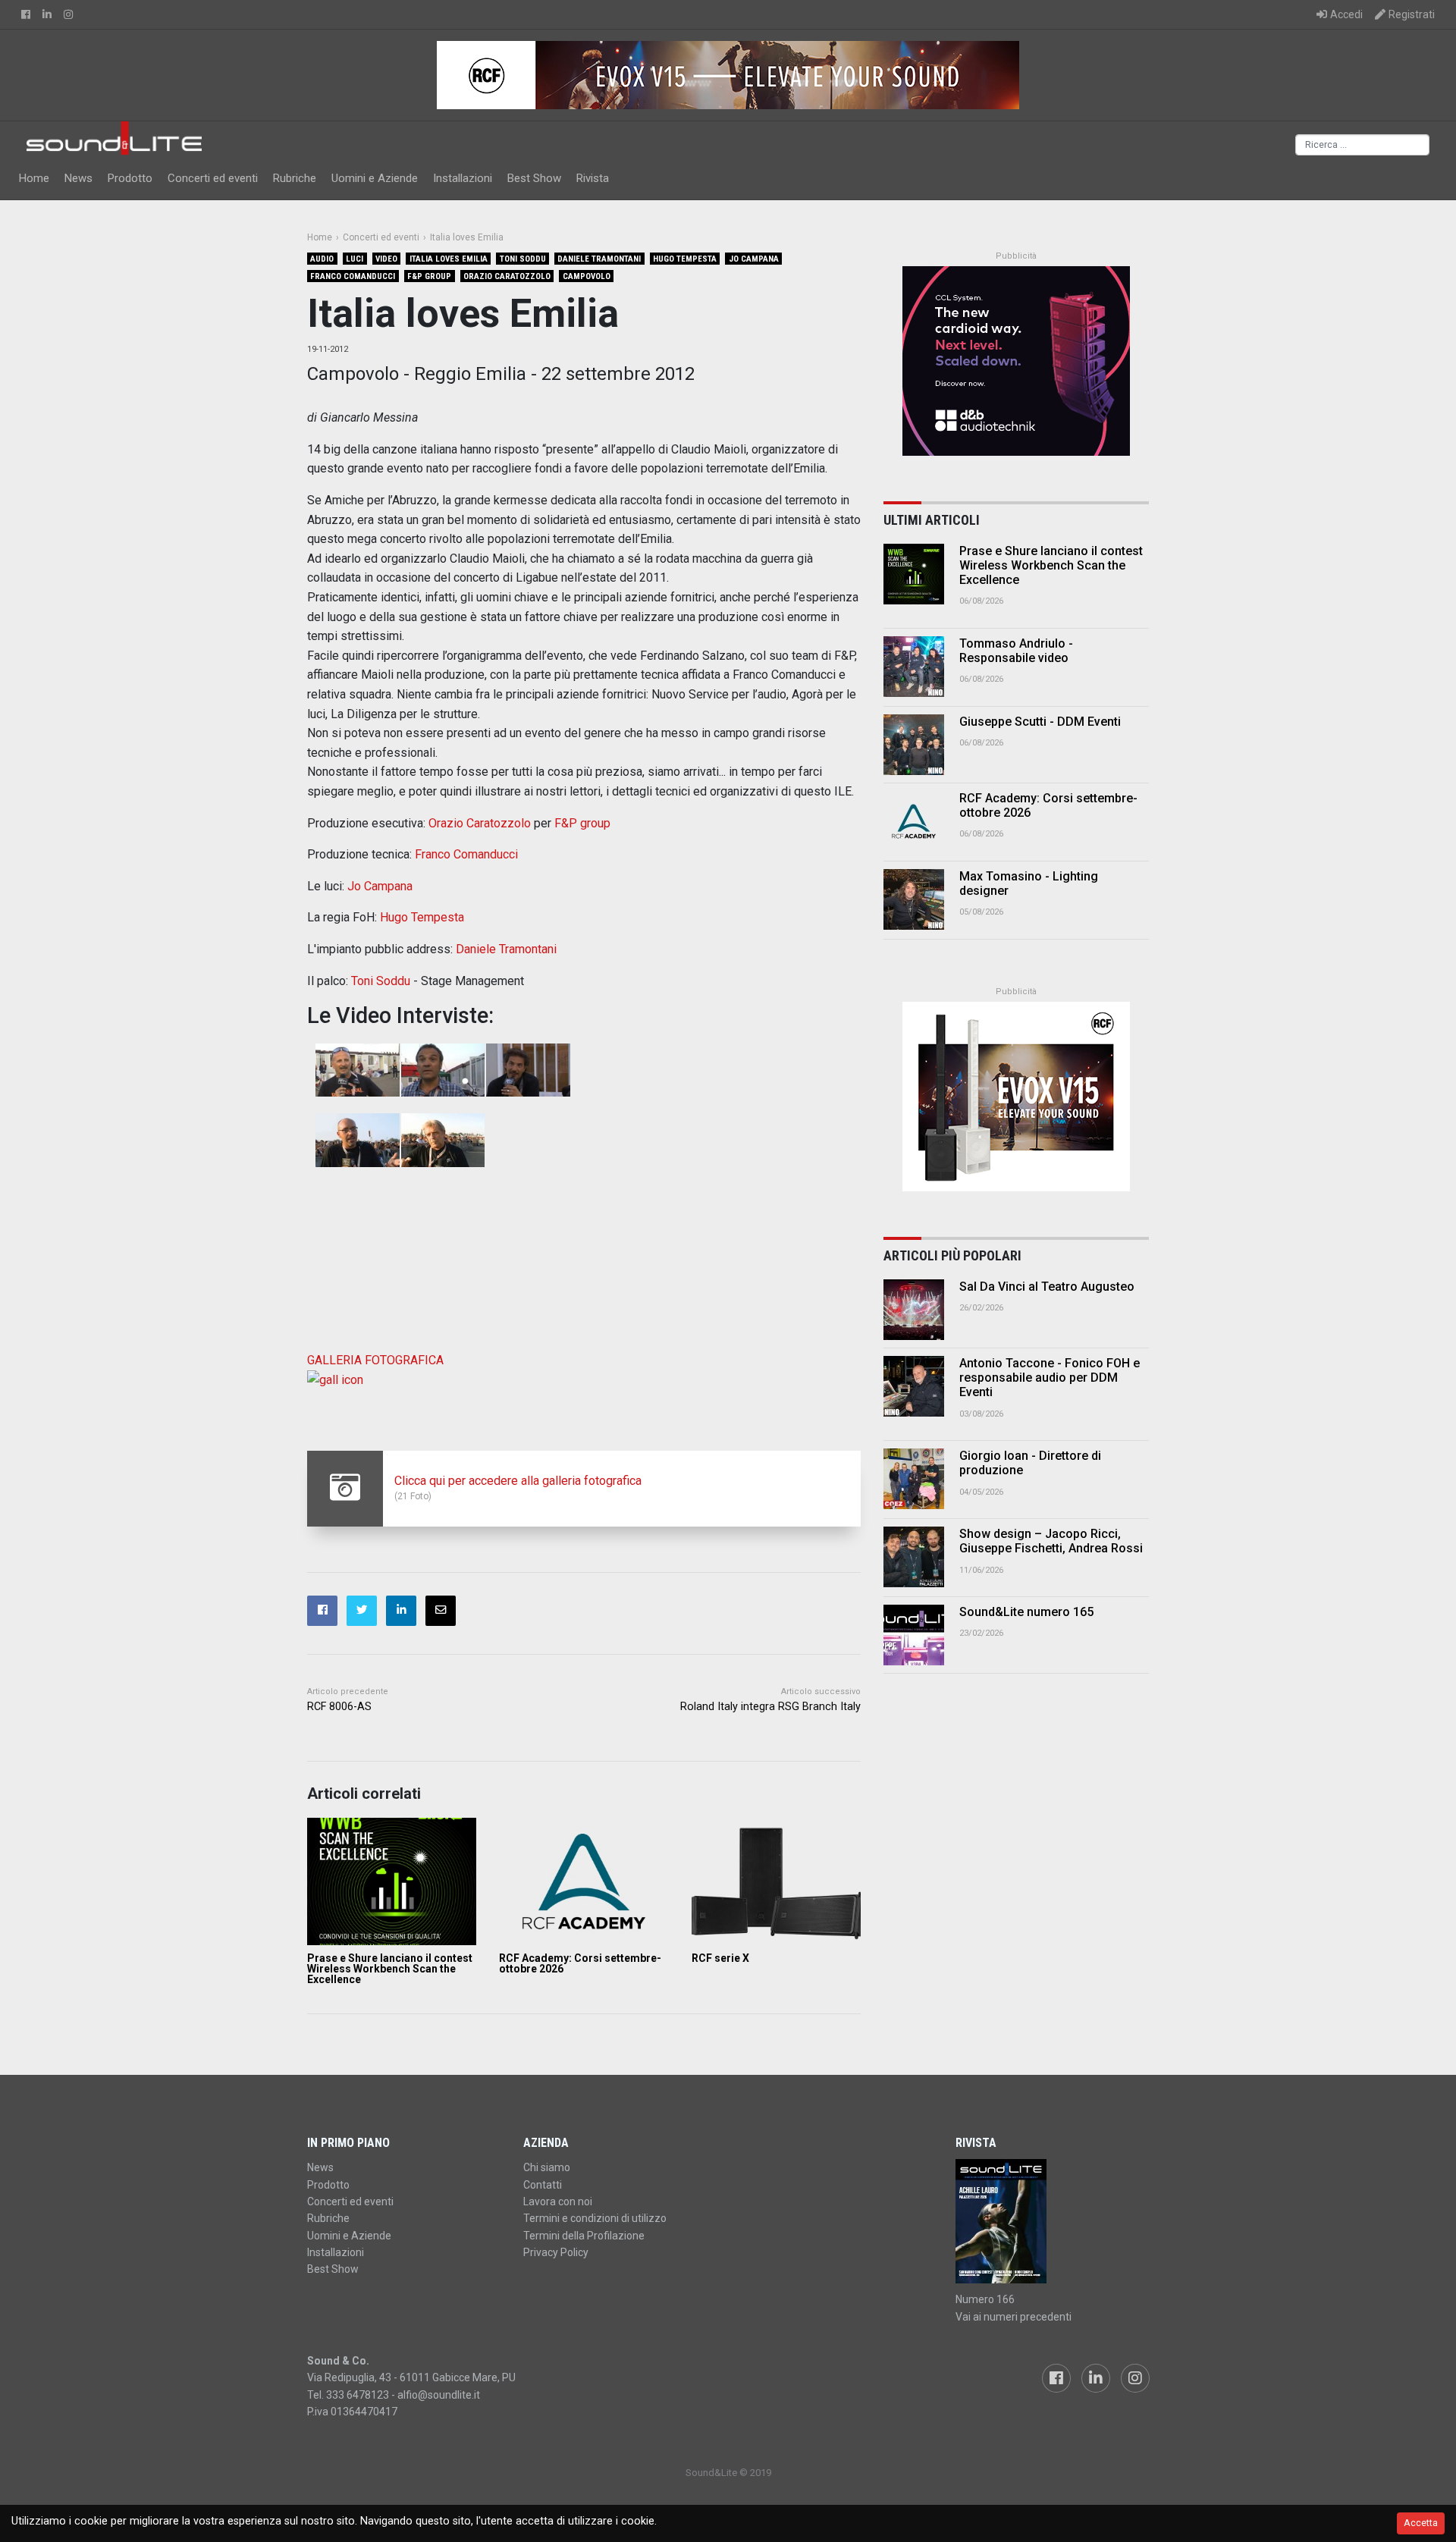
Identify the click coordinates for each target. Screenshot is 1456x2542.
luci (355, 259)
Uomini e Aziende (375, 178)
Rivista (593, 178)
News (78, 178)
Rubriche (295, 178)
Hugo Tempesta (685, 259)
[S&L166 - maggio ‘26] (1052, 2221)
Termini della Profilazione (584, 2236)
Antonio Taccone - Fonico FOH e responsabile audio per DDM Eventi (1050, 1378)
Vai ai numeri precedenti (1014, 2317)
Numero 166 (985, 2299)
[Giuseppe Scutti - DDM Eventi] (914, 745)
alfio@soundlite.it (439, 2395)
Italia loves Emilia (449, 259)
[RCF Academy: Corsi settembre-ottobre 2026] (584, 1881)
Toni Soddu (523, 259)
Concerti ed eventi (213, 178)
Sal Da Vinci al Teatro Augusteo (1047, 1287)
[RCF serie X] (776, 1881)
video (386, 259)
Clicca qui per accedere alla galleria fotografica (518, 1481)
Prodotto (130, 178)
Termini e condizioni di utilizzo (595, 2218)
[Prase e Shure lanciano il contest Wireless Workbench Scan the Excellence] (392, 1881)
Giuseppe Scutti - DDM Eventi (1040, 722)
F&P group (429, 276)
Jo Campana (380, 886)
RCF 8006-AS (339, 1707)
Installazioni (463, 178)
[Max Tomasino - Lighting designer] (914, 899)
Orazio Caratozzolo (507, 276)
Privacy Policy (556, 2252)
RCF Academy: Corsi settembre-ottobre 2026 (580, 1963)
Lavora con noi (558, 2201)
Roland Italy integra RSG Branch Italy (770, 1707)
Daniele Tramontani (599, 259)
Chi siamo (547, 2167)
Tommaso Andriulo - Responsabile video (1016, 651)
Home (34, 178)
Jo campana (754, 259)
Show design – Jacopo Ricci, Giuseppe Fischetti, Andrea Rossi (1051, 1541)
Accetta (1421, 2523)
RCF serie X (720, 1958)
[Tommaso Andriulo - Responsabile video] (914, 667)
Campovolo (587, 276)
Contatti (543, 2185)
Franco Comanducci (353, 276)
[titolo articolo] (914, 1310)
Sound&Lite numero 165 (1026, 1612)
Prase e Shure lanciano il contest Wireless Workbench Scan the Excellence (390, 1969)
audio (322, 259)
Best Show (534, 178)
